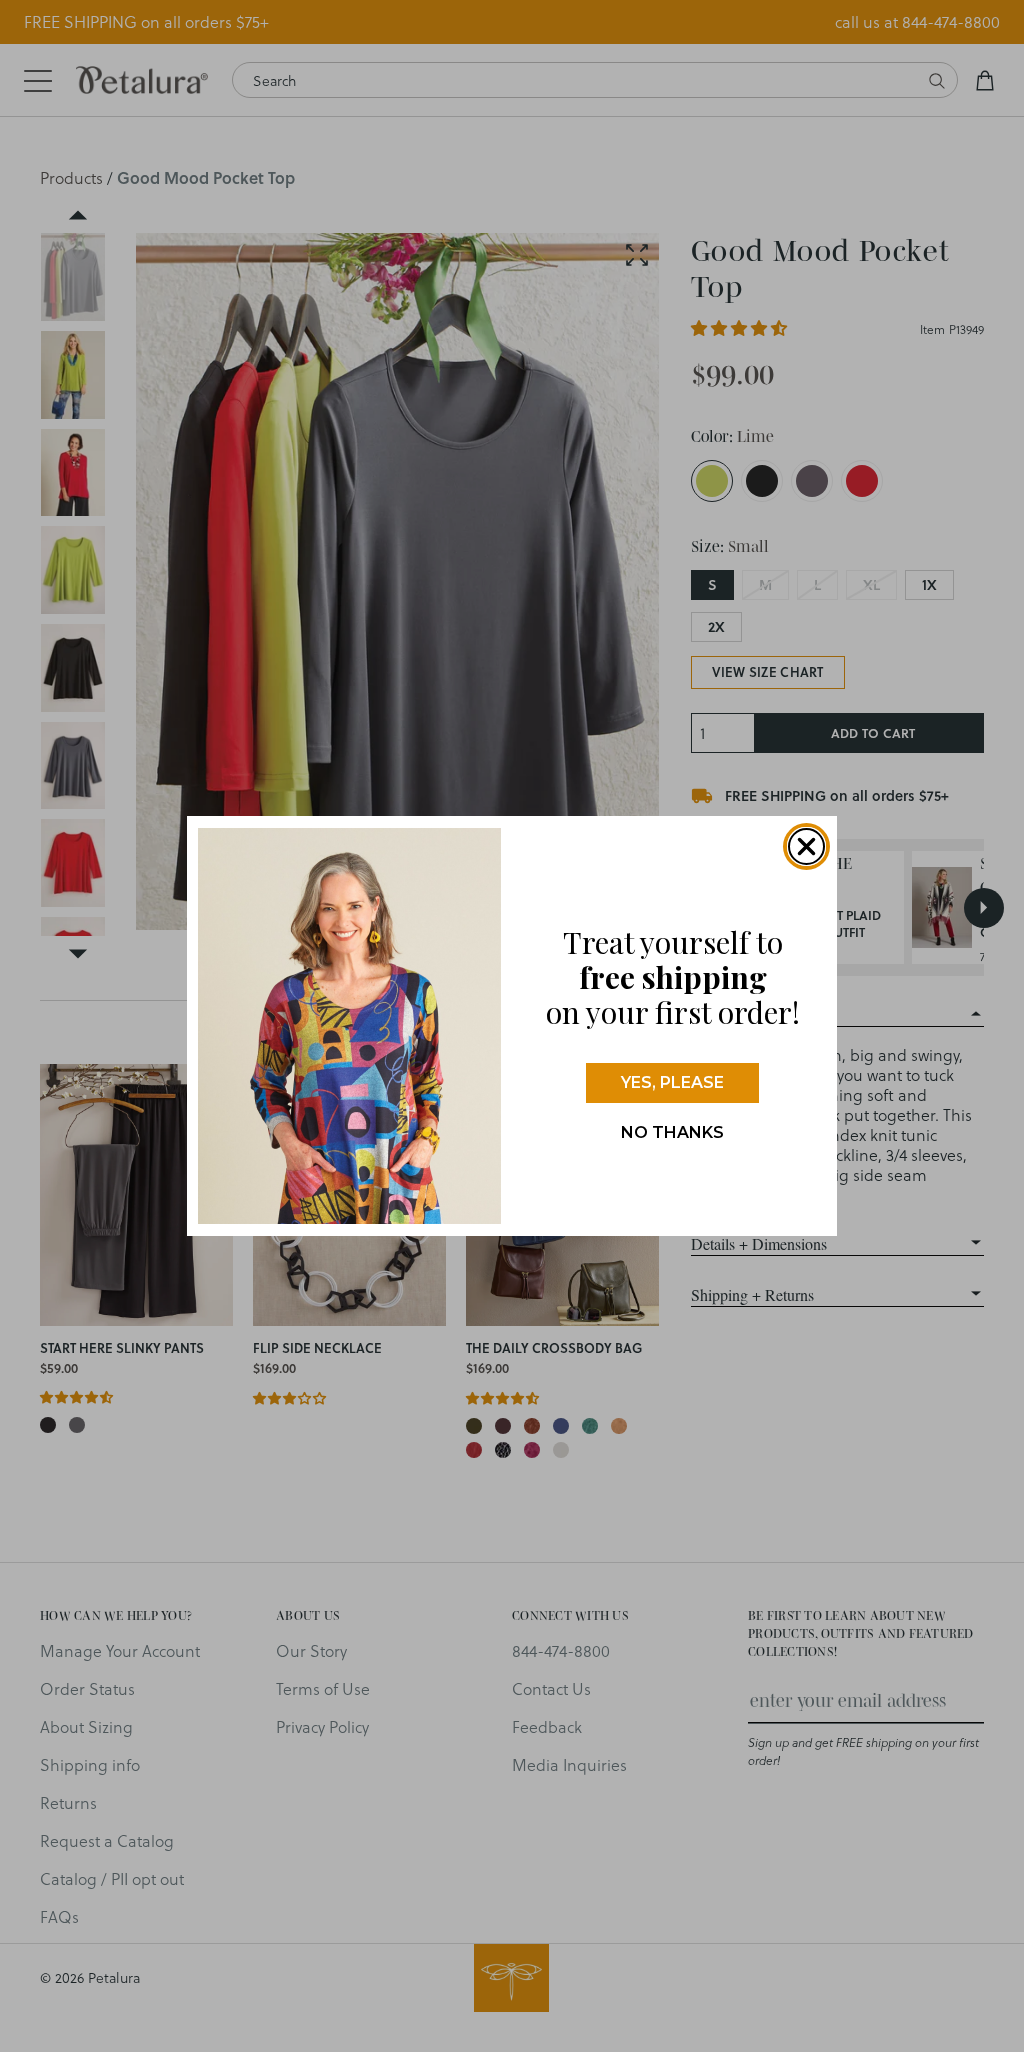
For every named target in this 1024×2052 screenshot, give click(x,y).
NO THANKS (672, 1132)
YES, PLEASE (672, 1082)
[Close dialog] (806, 846)
